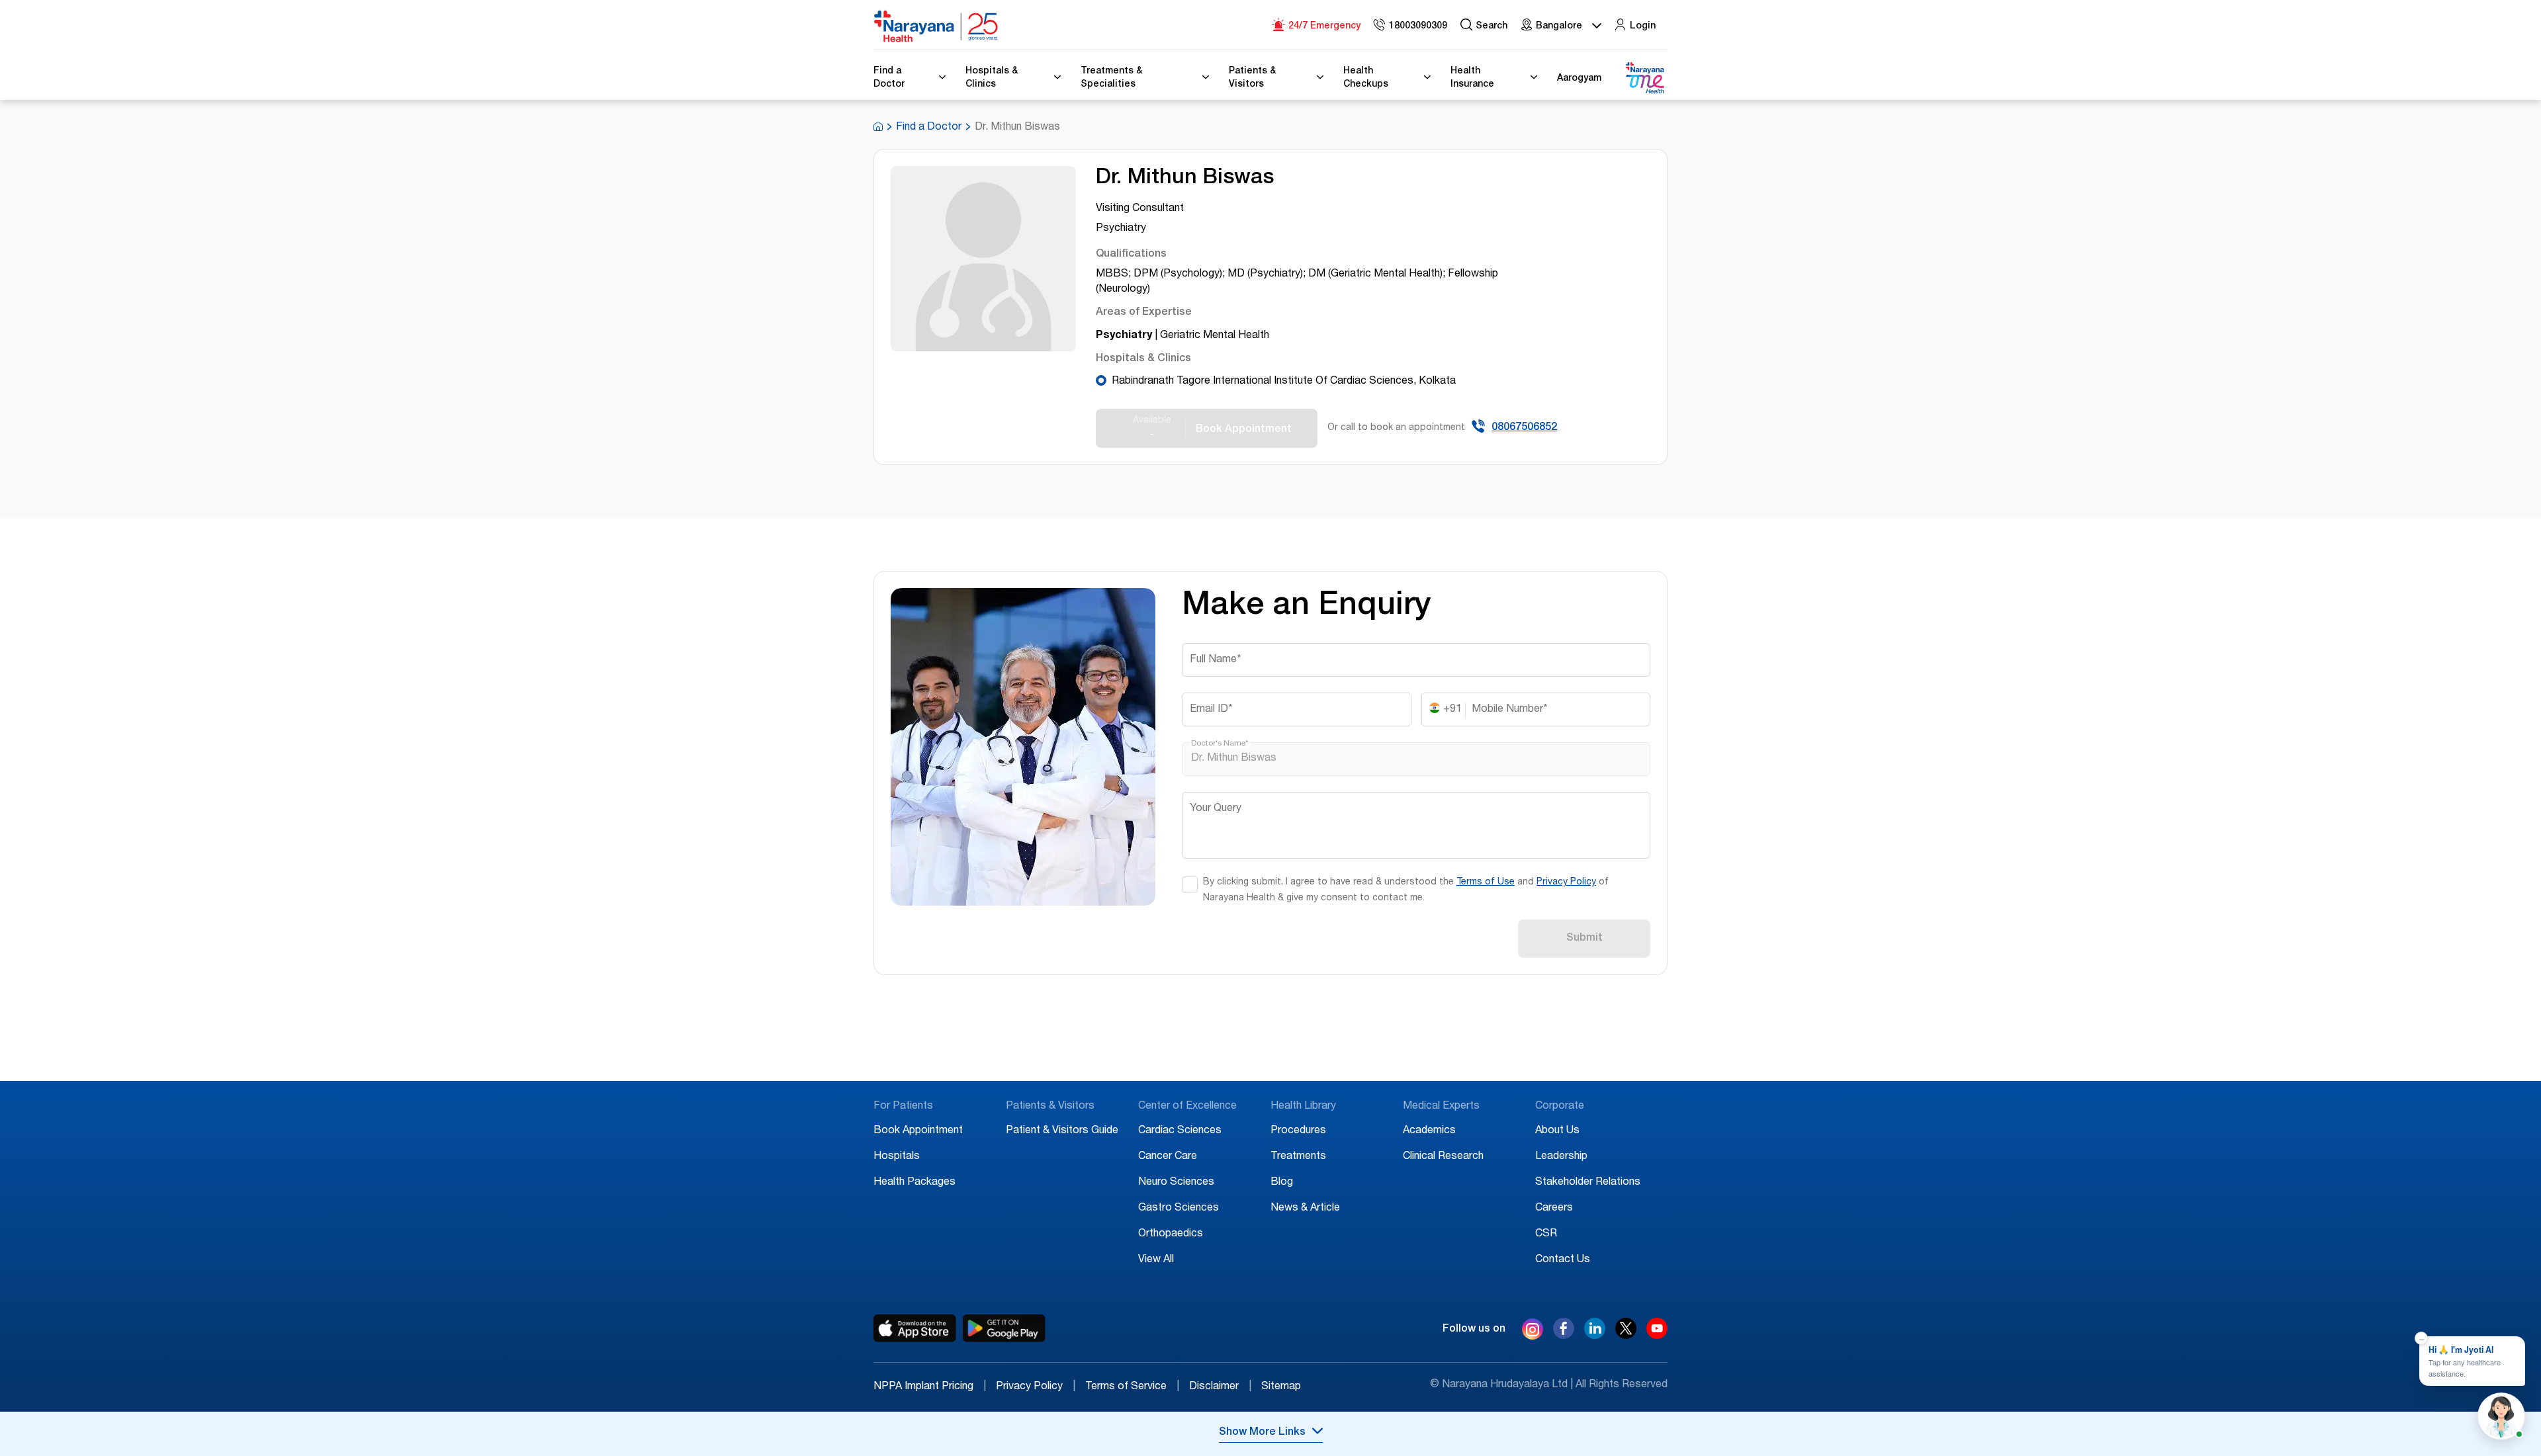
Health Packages (914, 1183)
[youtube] (1657, 1336)
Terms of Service (1132, 1387)
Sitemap (1281, 1387)
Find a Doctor (929, 128)
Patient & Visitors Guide (1062, 1131)
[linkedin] (1595, 1336)
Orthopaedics (1171, 1234)
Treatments (1298, 1157)
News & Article (1305, 1209)
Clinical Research (1443, 1157)
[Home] (936, 26)
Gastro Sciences (1179, 1209)
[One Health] (1644, 78)
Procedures (1298, 1131)
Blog (1282, 1183)
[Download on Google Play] (1004, 1328)
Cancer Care (1168, 1157)
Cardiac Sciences (1180, 1131)
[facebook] (1564, 1336)
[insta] (1533, 1332)
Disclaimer (1220, 1387)
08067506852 (1524, 428)
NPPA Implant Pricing (930, 1387)
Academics (1429, 1131)
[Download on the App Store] (915, 1328)
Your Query (1216, 809)
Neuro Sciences (1176, 1183)
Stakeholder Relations (1588, 1183)
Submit (1584, 939)
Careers (1554, 1209)
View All (1156, 1260)
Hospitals (897, 1157)
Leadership (1561, 1157)
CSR (1546, 1234)
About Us (1557, 1131)
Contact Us (1563, 1260)
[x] (1626, 1336)
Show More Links (1262, 1433)
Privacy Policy (1566, 882)
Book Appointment (918, 1131)
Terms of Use (1486, 882)
